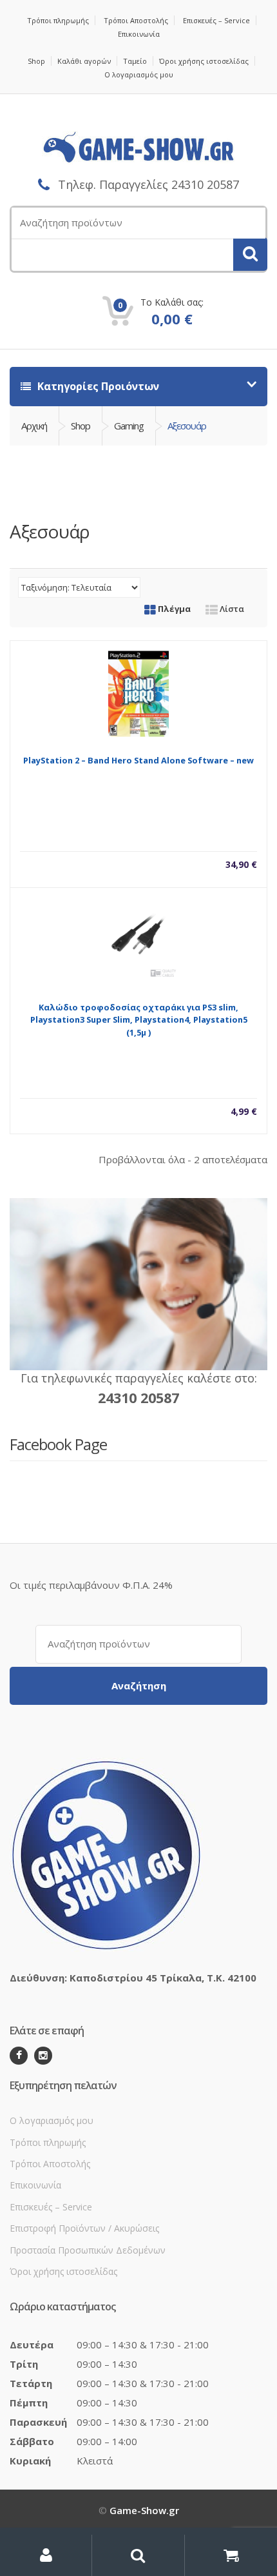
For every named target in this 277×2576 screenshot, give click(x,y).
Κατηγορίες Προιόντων (97, 386)
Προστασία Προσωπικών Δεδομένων (88, 2250)
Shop (36, 61)
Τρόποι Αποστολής (136, 20)
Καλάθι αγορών (84, 61)
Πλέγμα (173, 609)
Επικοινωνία (139, 34)
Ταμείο (135, 61)
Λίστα (231, 609)
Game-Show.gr (144, 2510)
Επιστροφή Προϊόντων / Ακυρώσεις (84, 2228)
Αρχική (34, 426)
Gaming (129, 426)
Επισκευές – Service (216, 20)
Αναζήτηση (139, 1686)
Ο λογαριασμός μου (139, 74)
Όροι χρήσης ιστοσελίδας (204, 61)
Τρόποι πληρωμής (58, 20)
